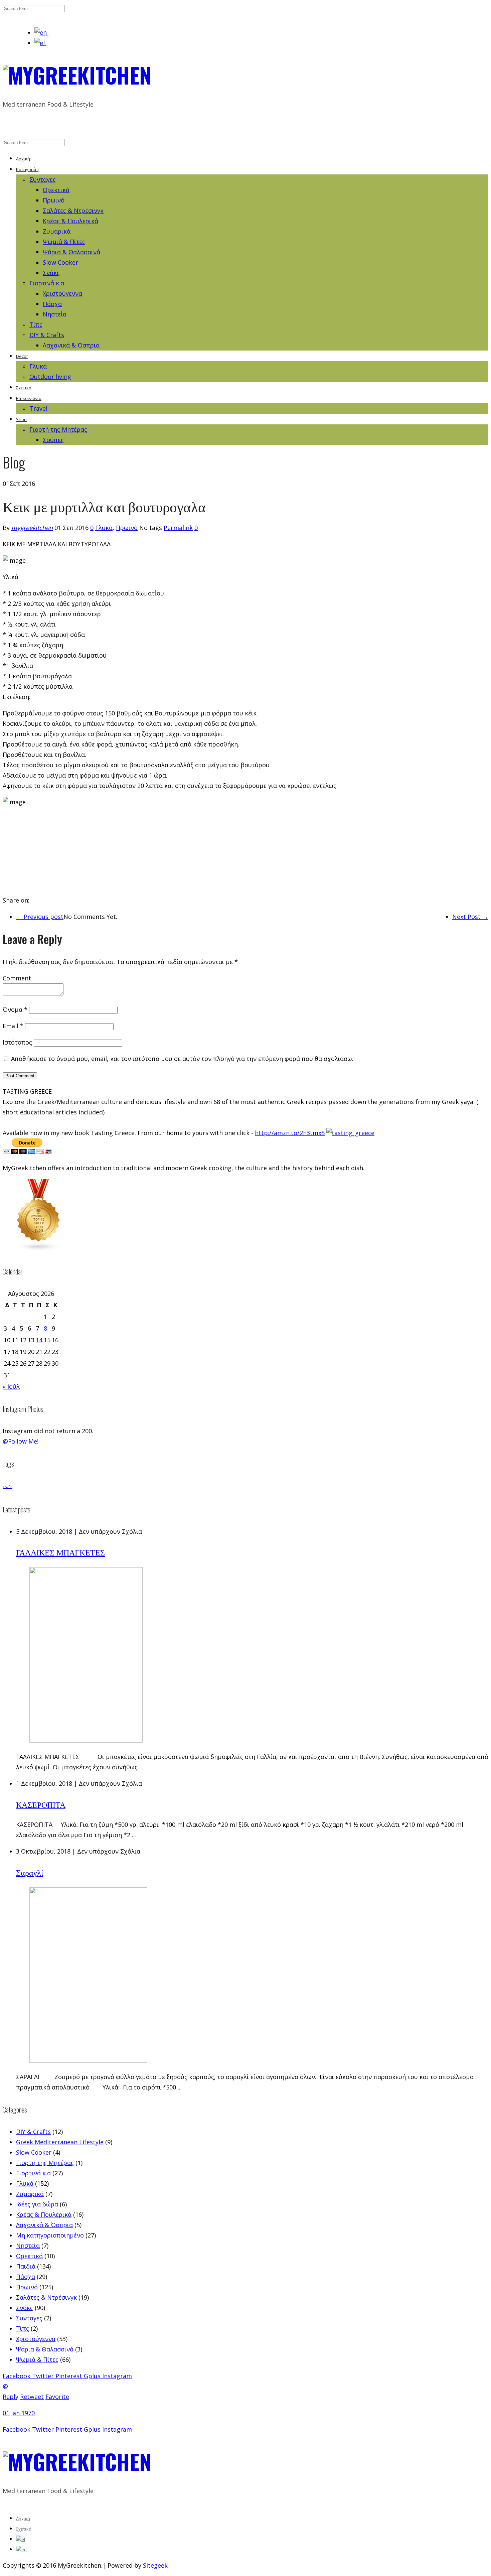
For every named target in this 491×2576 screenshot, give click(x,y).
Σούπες (53, 440)
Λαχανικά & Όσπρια (71, 345)
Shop (21, 419)
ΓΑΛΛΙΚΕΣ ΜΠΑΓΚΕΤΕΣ (60, 1552)
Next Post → (470, 917)
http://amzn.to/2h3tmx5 (290, 1133)
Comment (17, 978)
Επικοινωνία (29, 398)
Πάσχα (52, 304)
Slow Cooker (60, 262)
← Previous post (40, 917)
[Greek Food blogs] (39, 1249)
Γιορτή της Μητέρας (58, 429)
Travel (38, 408)
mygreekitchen (32, 528)
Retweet (32, 2397)
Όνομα (15, 1009)
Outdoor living (50, 377)
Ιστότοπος (17, 1042)
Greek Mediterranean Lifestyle (60, 2142)
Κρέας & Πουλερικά (70, 221)
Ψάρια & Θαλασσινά (71, 252)
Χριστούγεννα (62, 293)
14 (39, 1340)
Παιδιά (26, 2266)
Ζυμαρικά (57, 231)
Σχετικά (24, 388)
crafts (8, 1487)
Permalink (178, 528)
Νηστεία (55, 314)
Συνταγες (43, 179)
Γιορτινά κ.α (47, 283)
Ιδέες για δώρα (37, 2204)
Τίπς (36, 324)
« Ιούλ (11, 1386)
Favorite (57, 2397)
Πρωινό (54, 200)
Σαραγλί (30, 1872)
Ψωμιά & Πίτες (64, 242)
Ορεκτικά (56, 190)
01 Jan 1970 (19, 2413)
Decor (22, 356)
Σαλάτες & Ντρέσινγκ (73, 211)
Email (13, 1026)
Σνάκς (51, 273)
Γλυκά (38, 366)
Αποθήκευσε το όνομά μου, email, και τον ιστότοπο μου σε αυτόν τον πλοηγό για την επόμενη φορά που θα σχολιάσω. (182, 1059)
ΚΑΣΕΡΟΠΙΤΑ (41, 1804)
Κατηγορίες (28, 169)
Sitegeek (155, 2565)
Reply (11, 2397)
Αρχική (23, 159)
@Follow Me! (21, 1441)
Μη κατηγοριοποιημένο (50, 2235)
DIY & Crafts (47, 335)
